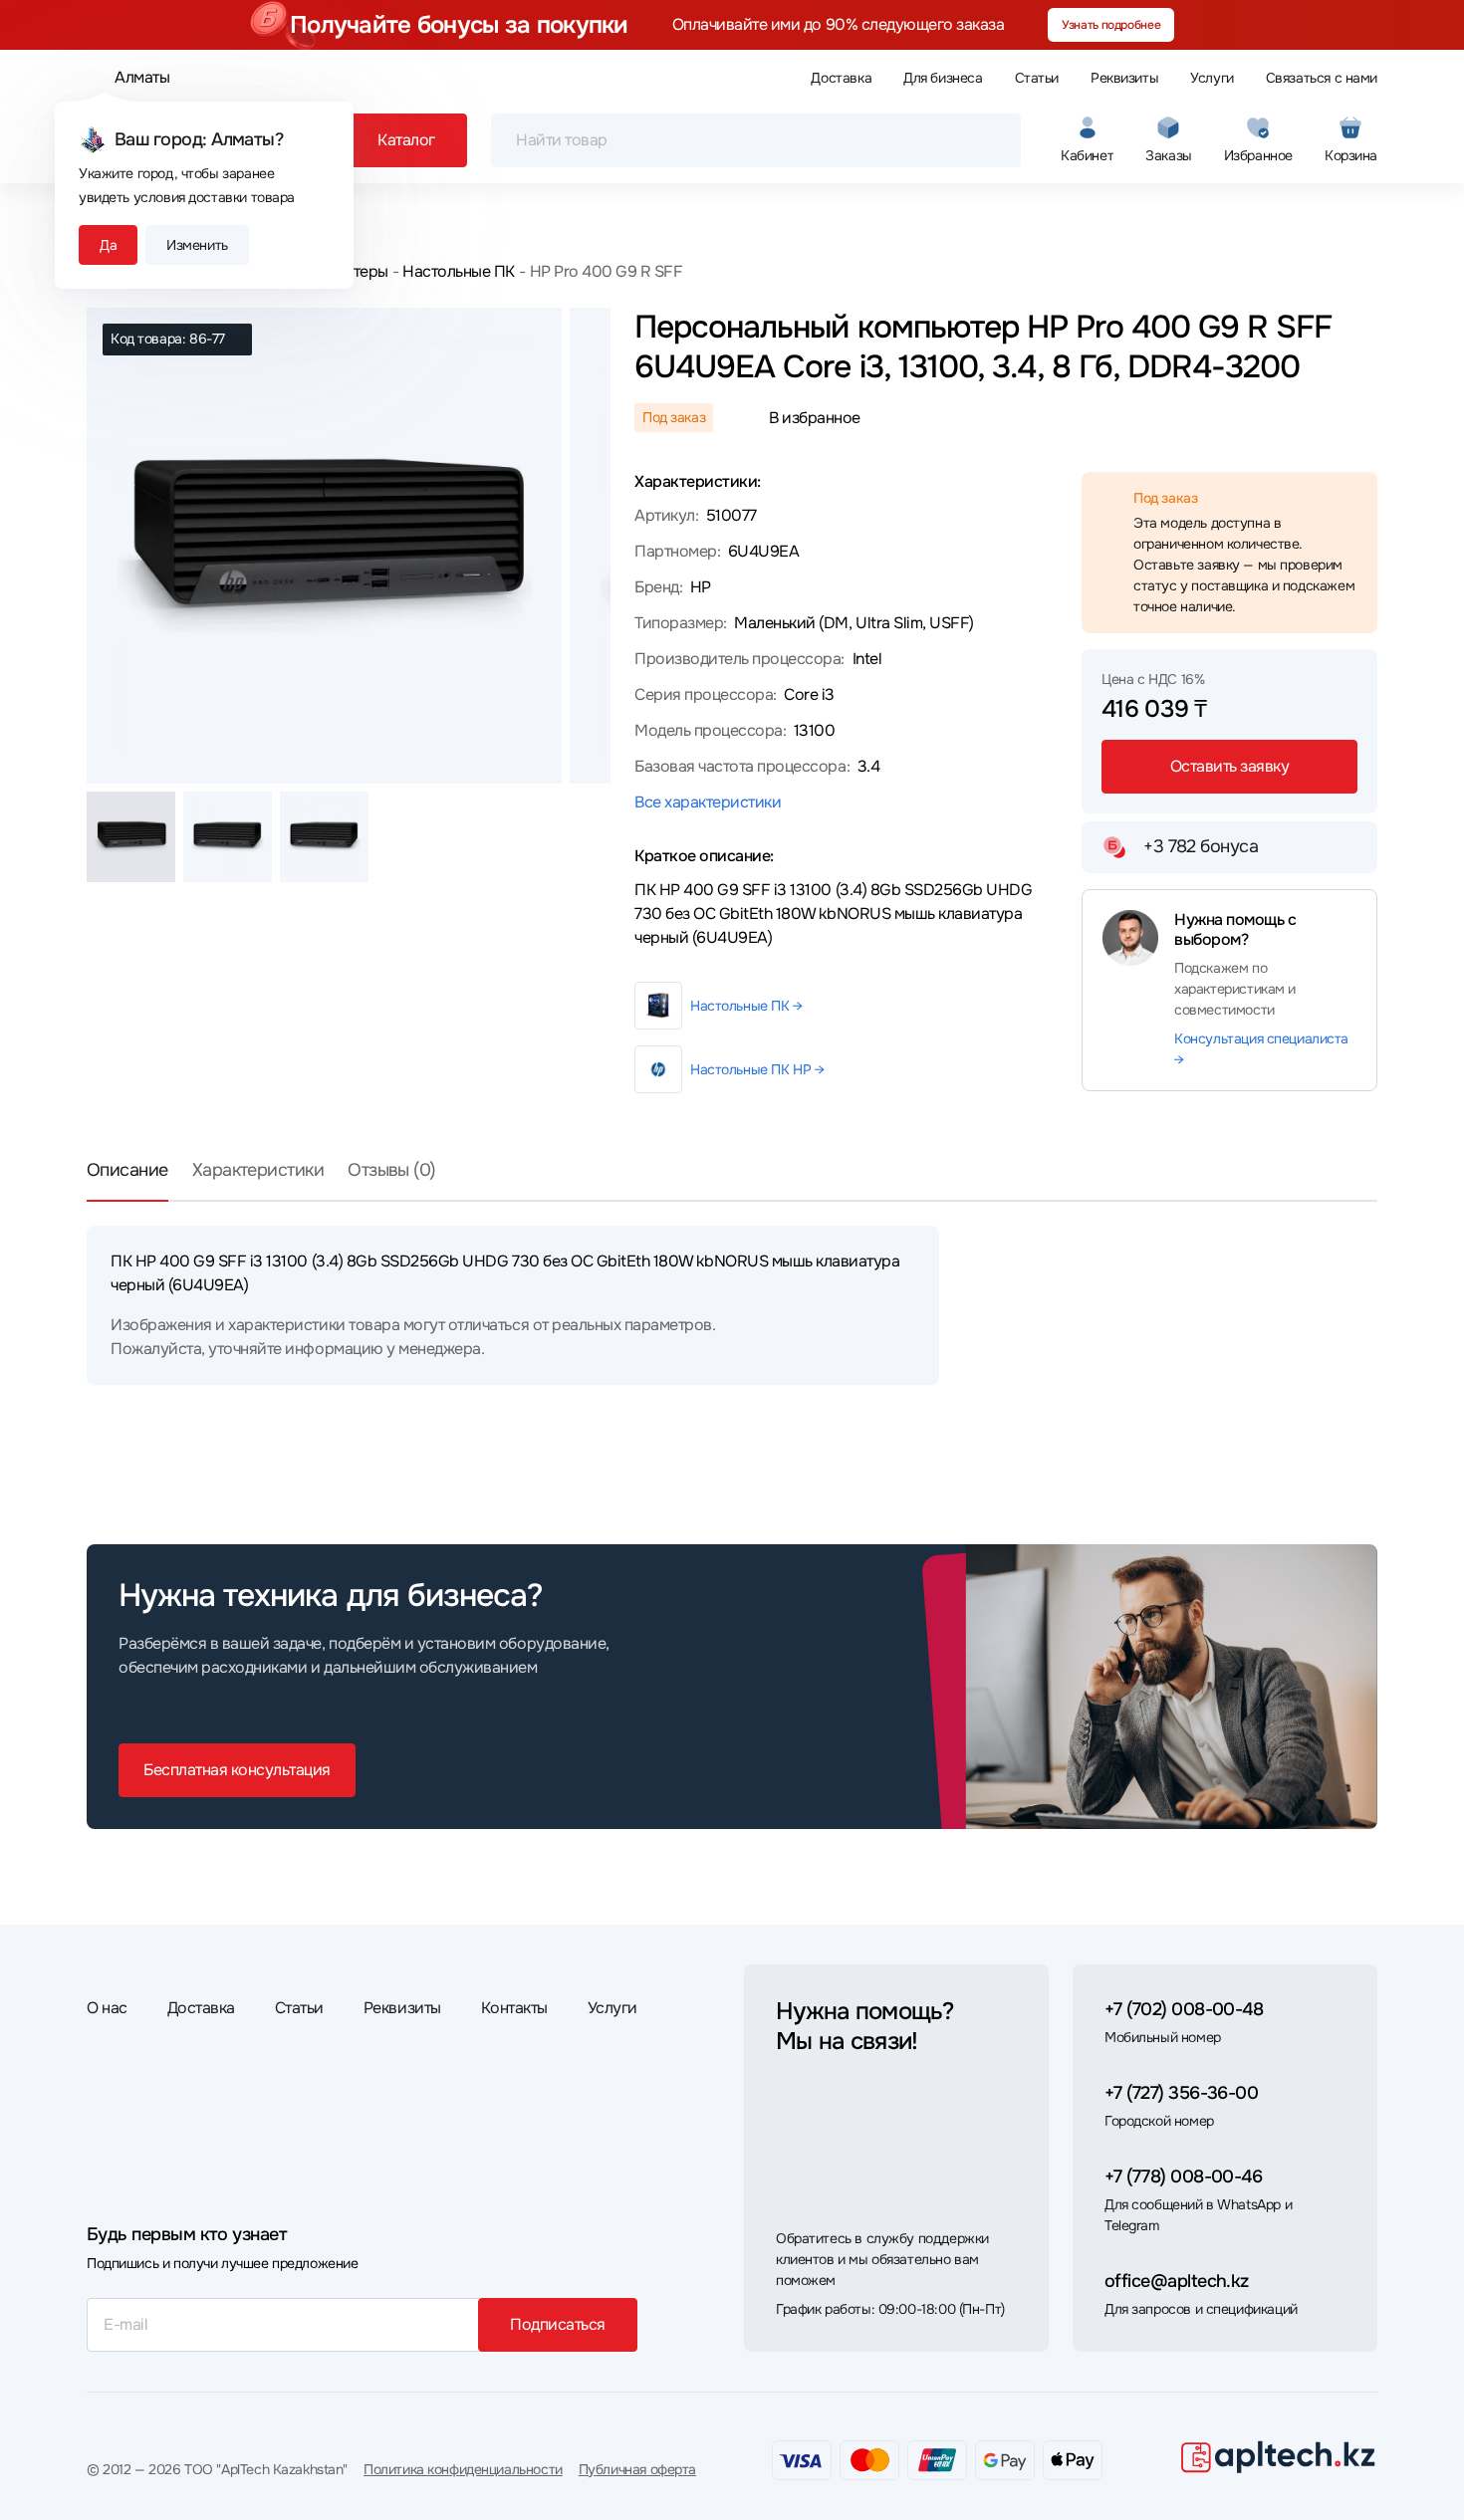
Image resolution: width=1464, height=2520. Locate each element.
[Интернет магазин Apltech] (1278, 2456)
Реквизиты (1124, 78)
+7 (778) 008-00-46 (1183, 2176)
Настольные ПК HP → (757, 1069)
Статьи (1037, 78)
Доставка (841, 78)
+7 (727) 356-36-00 (1181, 2093)
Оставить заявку (1230, 766)
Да (108, 245)
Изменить (197, 245)
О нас (107, 2008)
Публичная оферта (637, 2469)
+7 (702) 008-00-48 (1184, 2009)
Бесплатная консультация (237, 1770)
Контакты (514, 2008)
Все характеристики (708, 802)
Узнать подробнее (1111, 25)
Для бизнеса (943, 78)
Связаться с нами (1322, 78)
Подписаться (558, 2324)
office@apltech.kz (1177, 2281)
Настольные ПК (459, 271)
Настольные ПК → (746, 1006)
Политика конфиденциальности (463, 2469)
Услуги (1212, 78)
